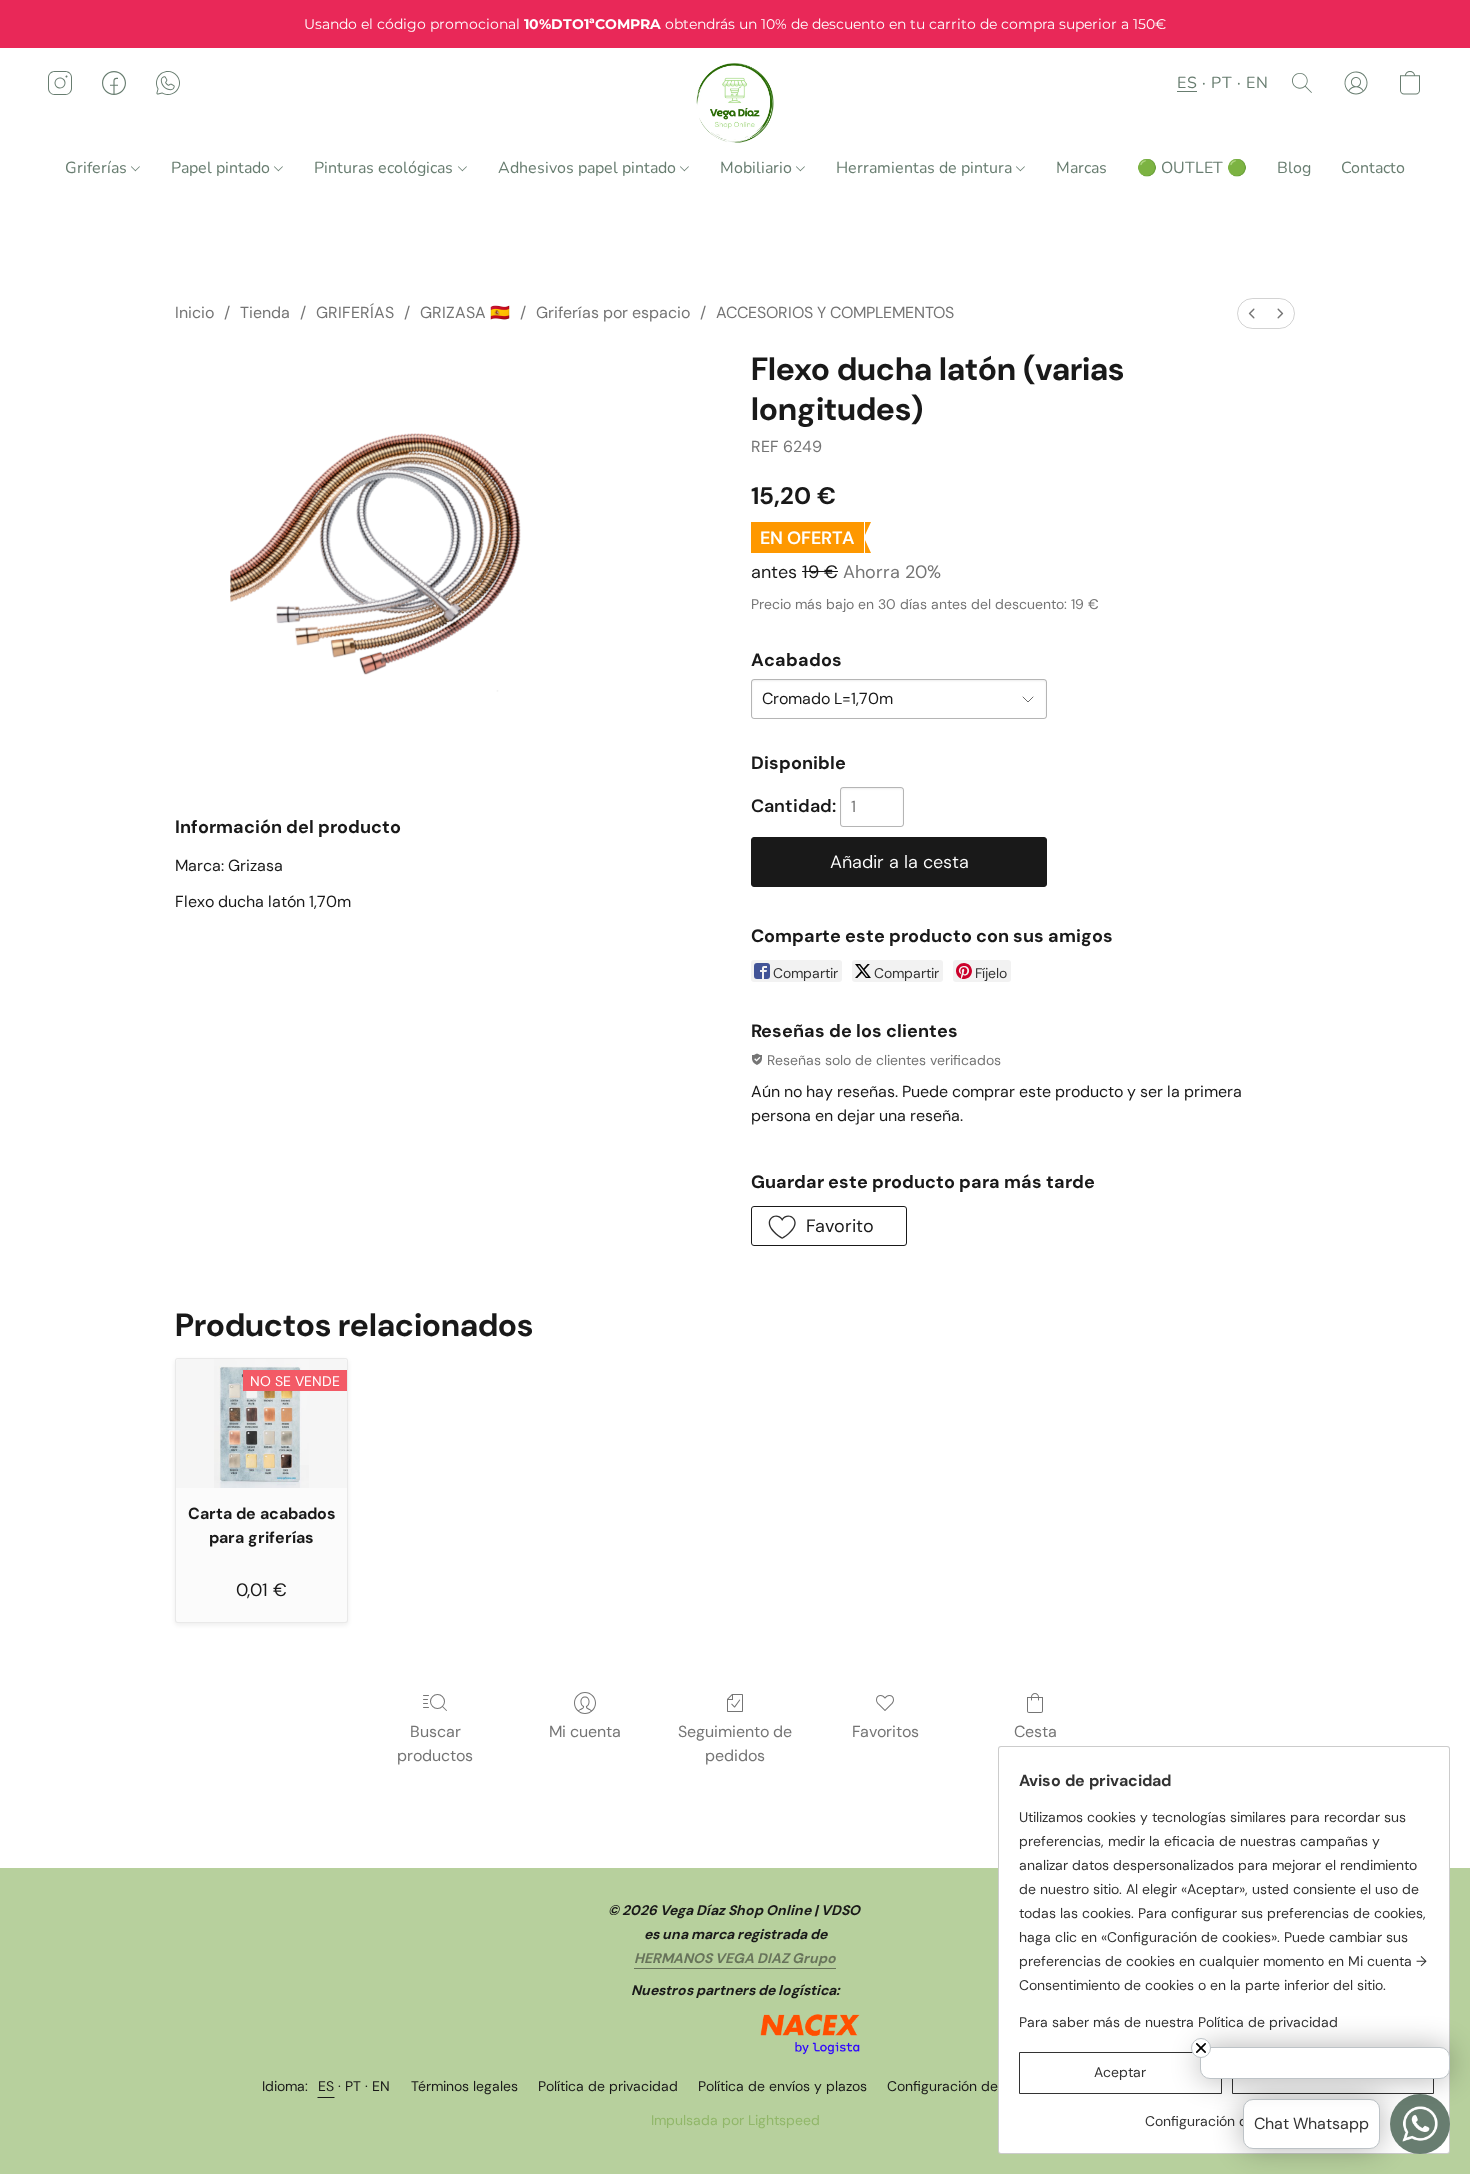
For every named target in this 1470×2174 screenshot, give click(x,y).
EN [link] (381, 2086)
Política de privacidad (608, 2086)
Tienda (265, 312)
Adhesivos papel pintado (589, 168)
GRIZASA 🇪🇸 (465, 312)
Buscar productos (435, 1743)
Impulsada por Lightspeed (735, 2120)
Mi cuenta (585, 1731)
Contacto (1373, 168)
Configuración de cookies (969, 2086)
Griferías (98, 168)
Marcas (1081, 168)
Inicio (194, 312)
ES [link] (326, 2086)
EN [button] (1257, 83)
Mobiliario (758, 168)
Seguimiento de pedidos (735, 1743)
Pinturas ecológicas (385, 168)
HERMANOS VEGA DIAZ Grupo (735, 1958)
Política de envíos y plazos (782, 2086)
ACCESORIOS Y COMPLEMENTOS (835, 312)
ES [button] (1187, 83)
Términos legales (464, 2086)
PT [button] (1221, 83)
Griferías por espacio (613, 312)
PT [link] (353, 2086)
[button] (735, 103)
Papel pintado (222, 168)
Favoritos (885, 1731)
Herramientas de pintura (926, 168)
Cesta (1035, 1731)
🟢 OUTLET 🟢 (1192, 168)
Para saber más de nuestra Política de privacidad (1178, 2022)
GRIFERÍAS (355, 312)
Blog (1294, 168)
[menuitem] (1252, 313)
